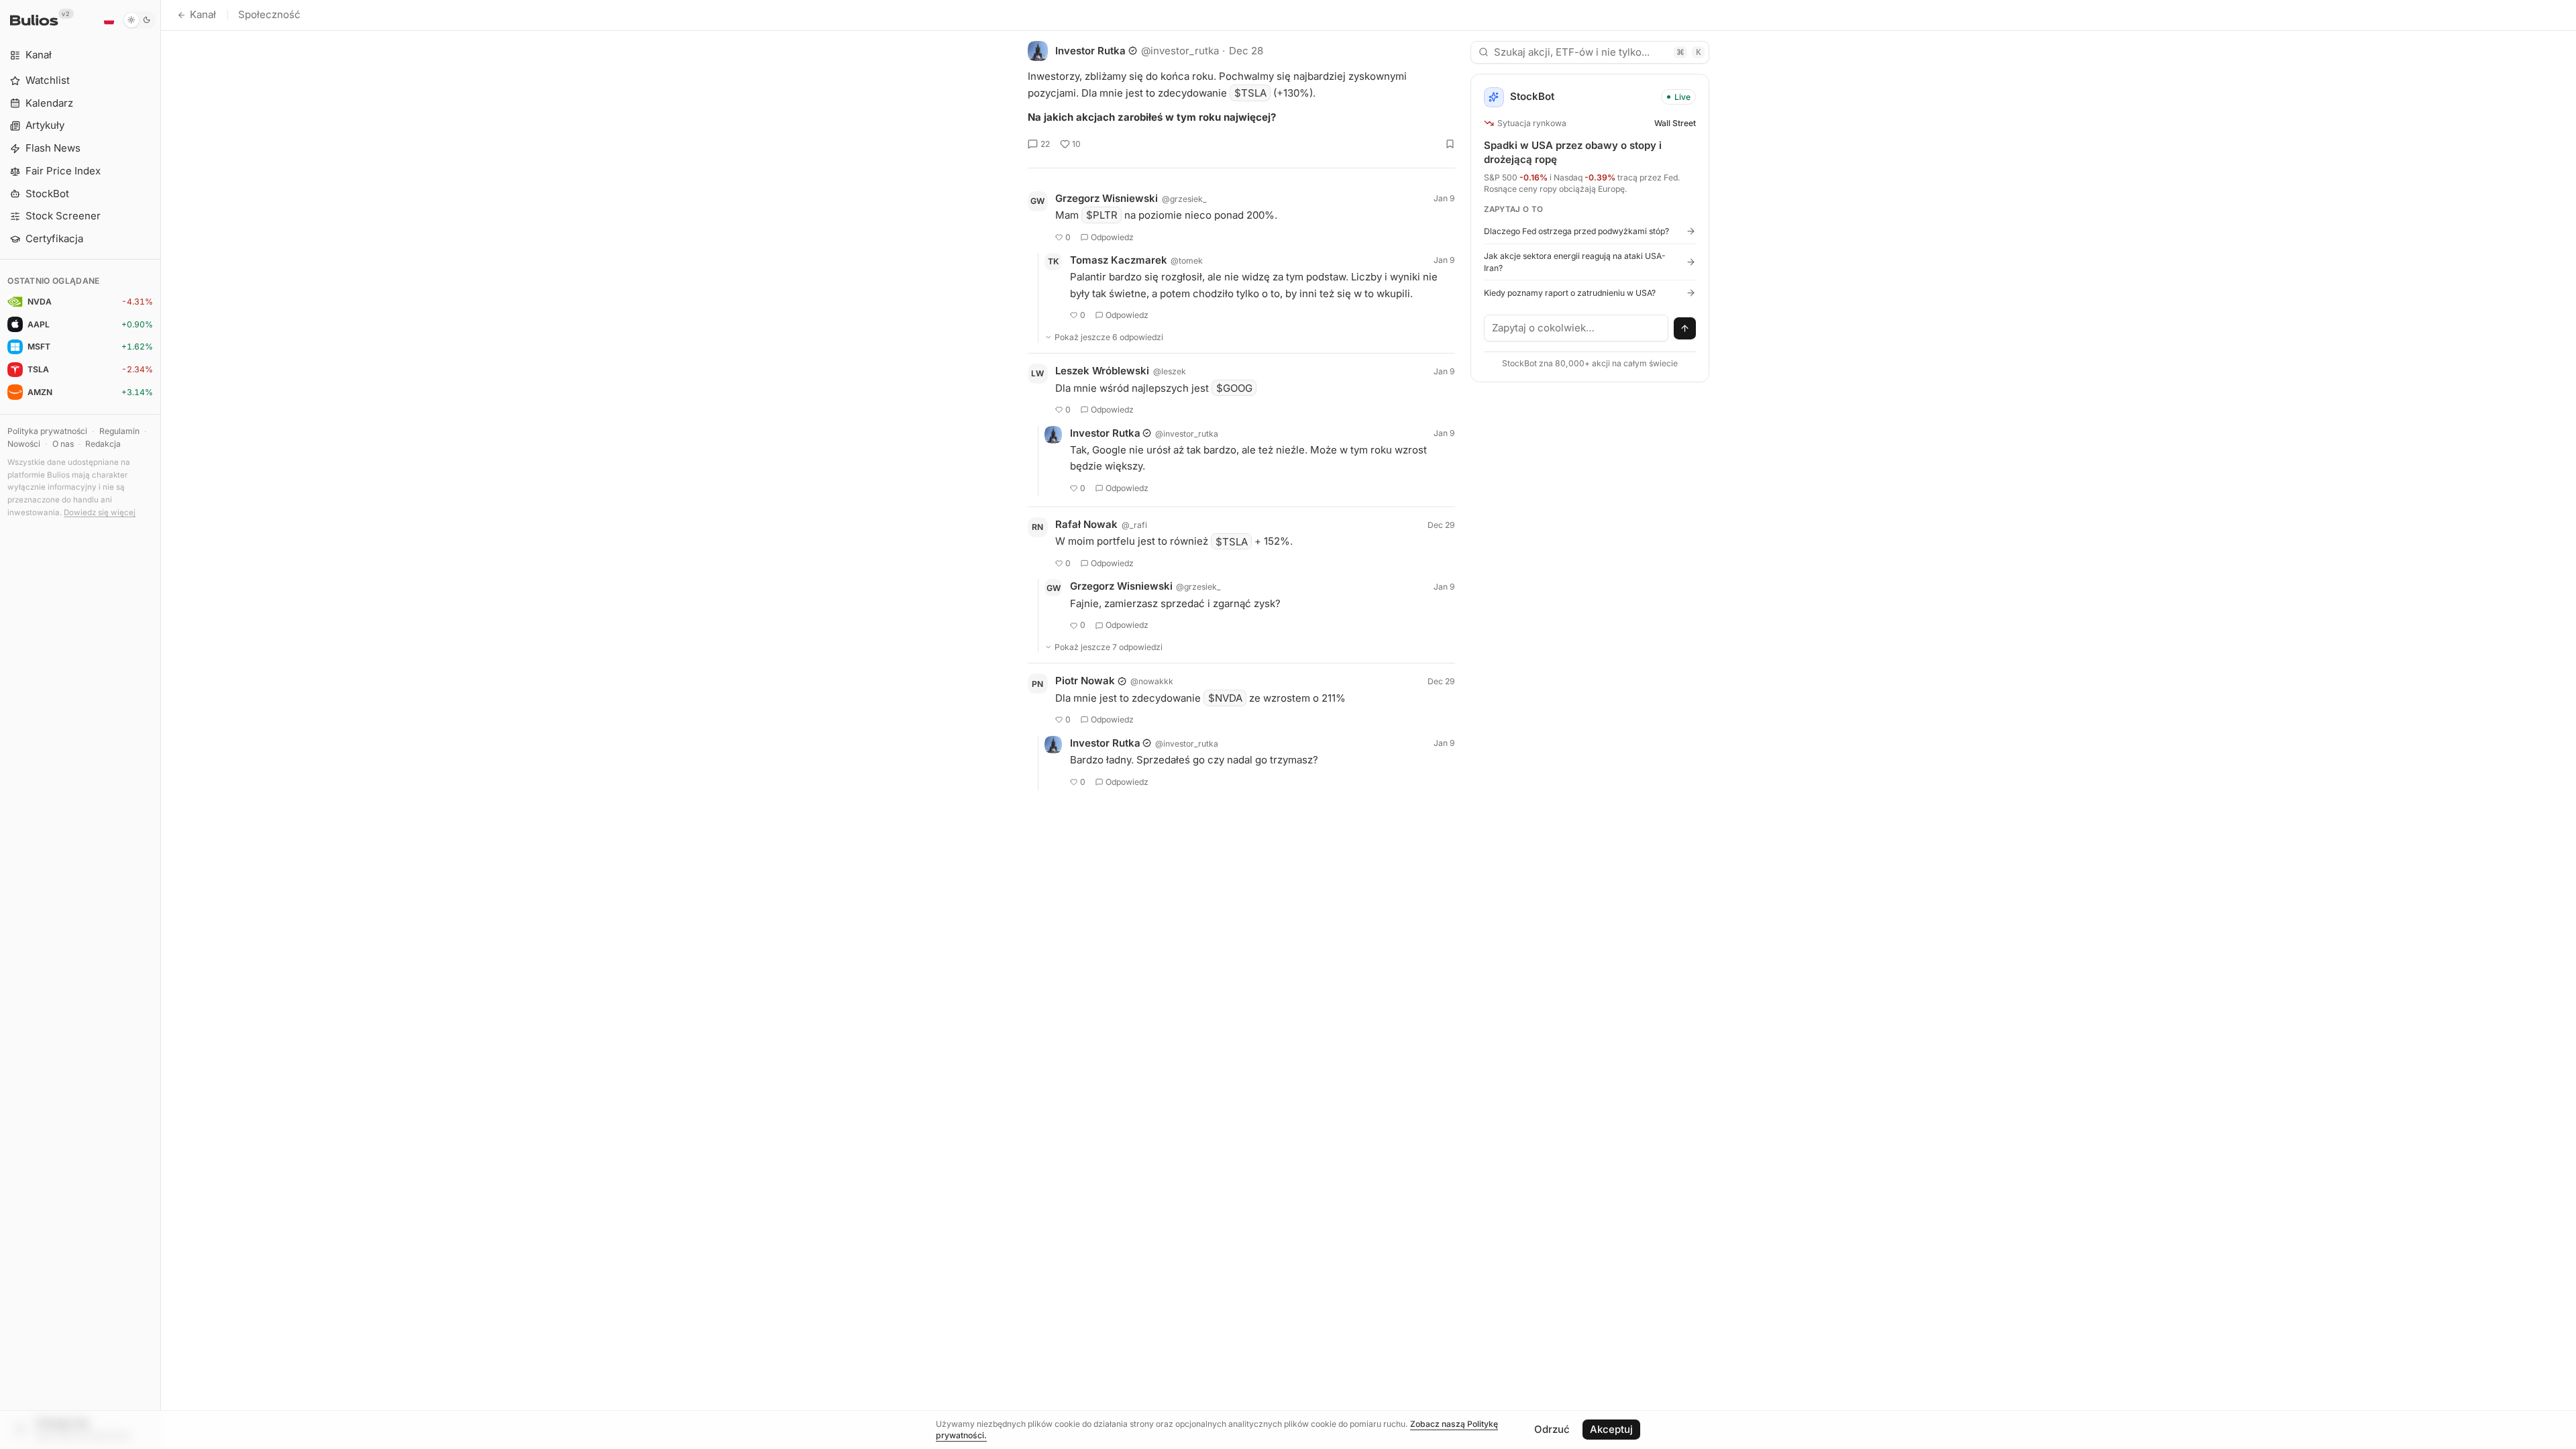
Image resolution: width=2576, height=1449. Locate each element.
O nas (63, 444)
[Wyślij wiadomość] (1685, 329)
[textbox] (1576, 328)
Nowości (24, 444)
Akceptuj (1611, 1429)
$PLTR (1102, 215)
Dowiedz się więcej (100, 513)
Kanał (203, 14)
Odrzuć (1552, 1429)
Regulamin (119, 431)
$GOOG (1234, 388)
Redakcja (103, 444)
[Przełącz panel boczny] (161, 724)
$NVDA (1225, 698)
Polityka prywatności (47, 431)
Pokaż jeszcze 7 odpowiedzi (1109, 647)
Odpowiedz (1112, 237)
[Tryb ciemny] (139, 20)
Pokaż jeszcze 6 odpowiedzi (1109, 337)
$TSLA (1250, 93)
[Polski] (109, 20)
